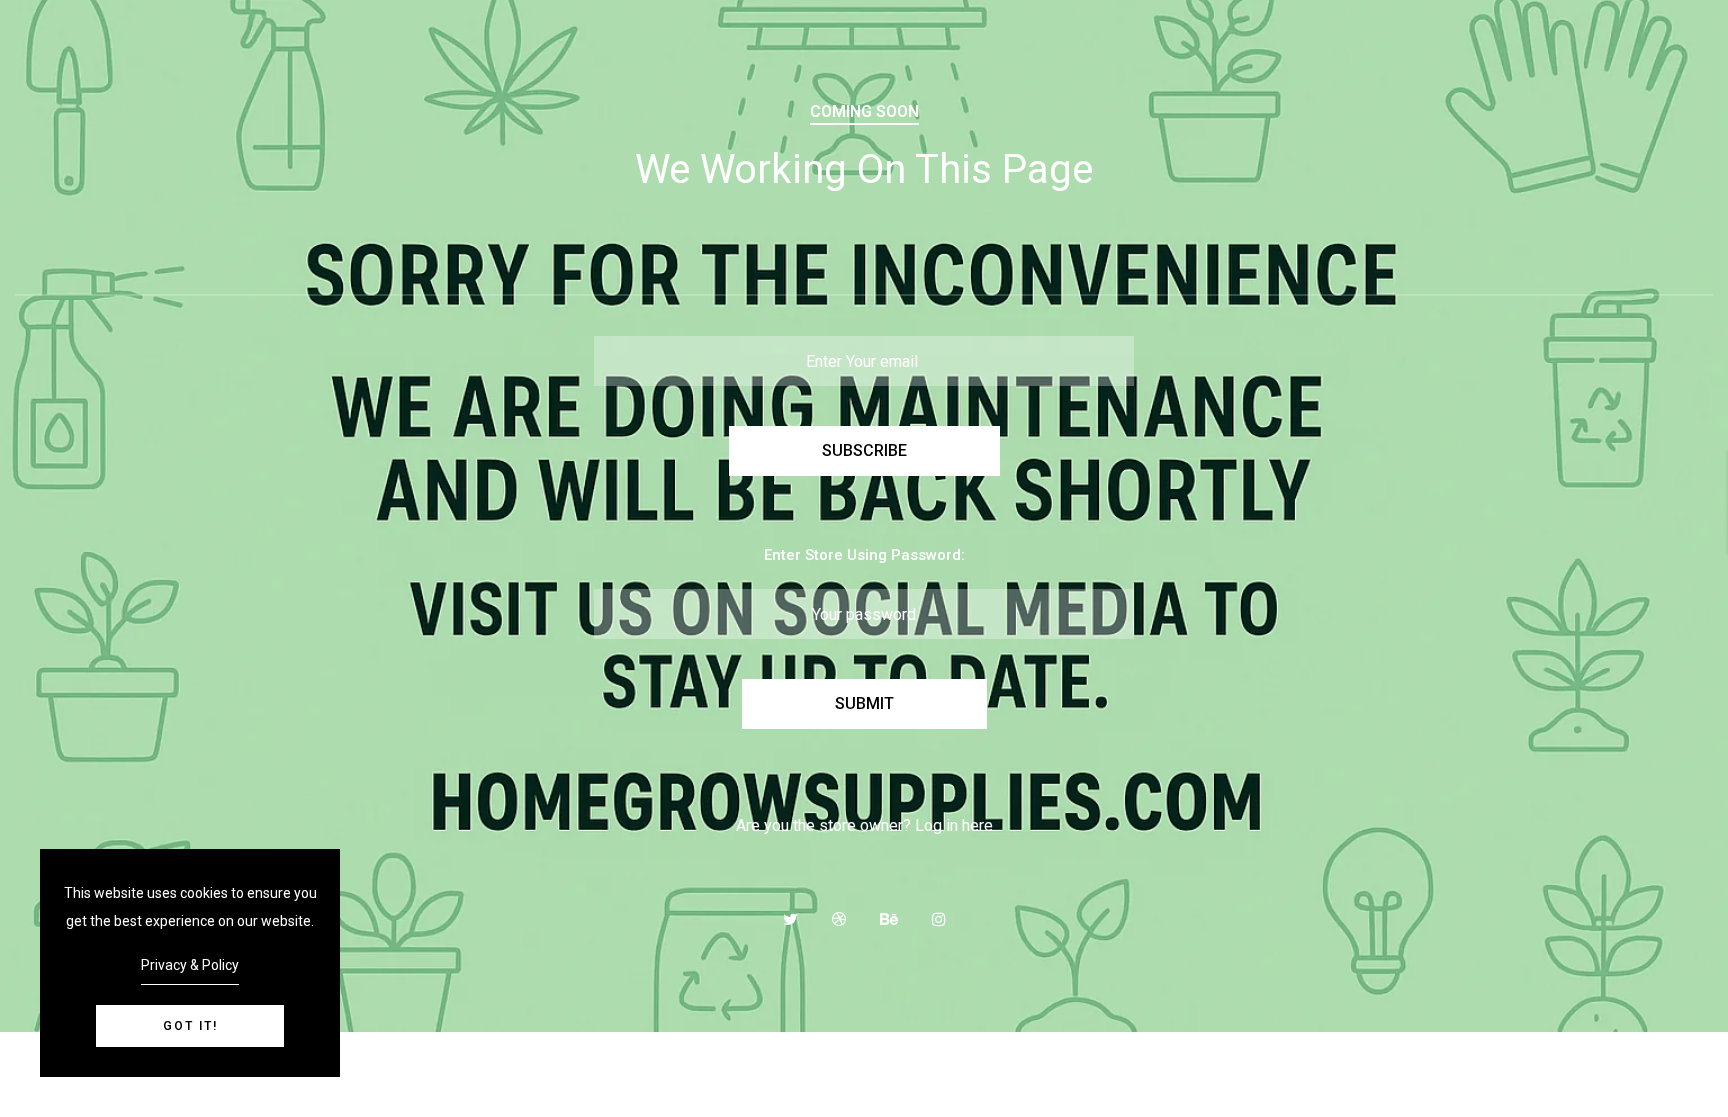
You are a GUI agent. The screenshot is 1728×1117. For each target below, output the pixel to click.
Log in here (954, 825)
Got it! (190, 1026)
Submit (864, 703)
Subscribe (864, 450)
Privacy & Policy (190, 965)
